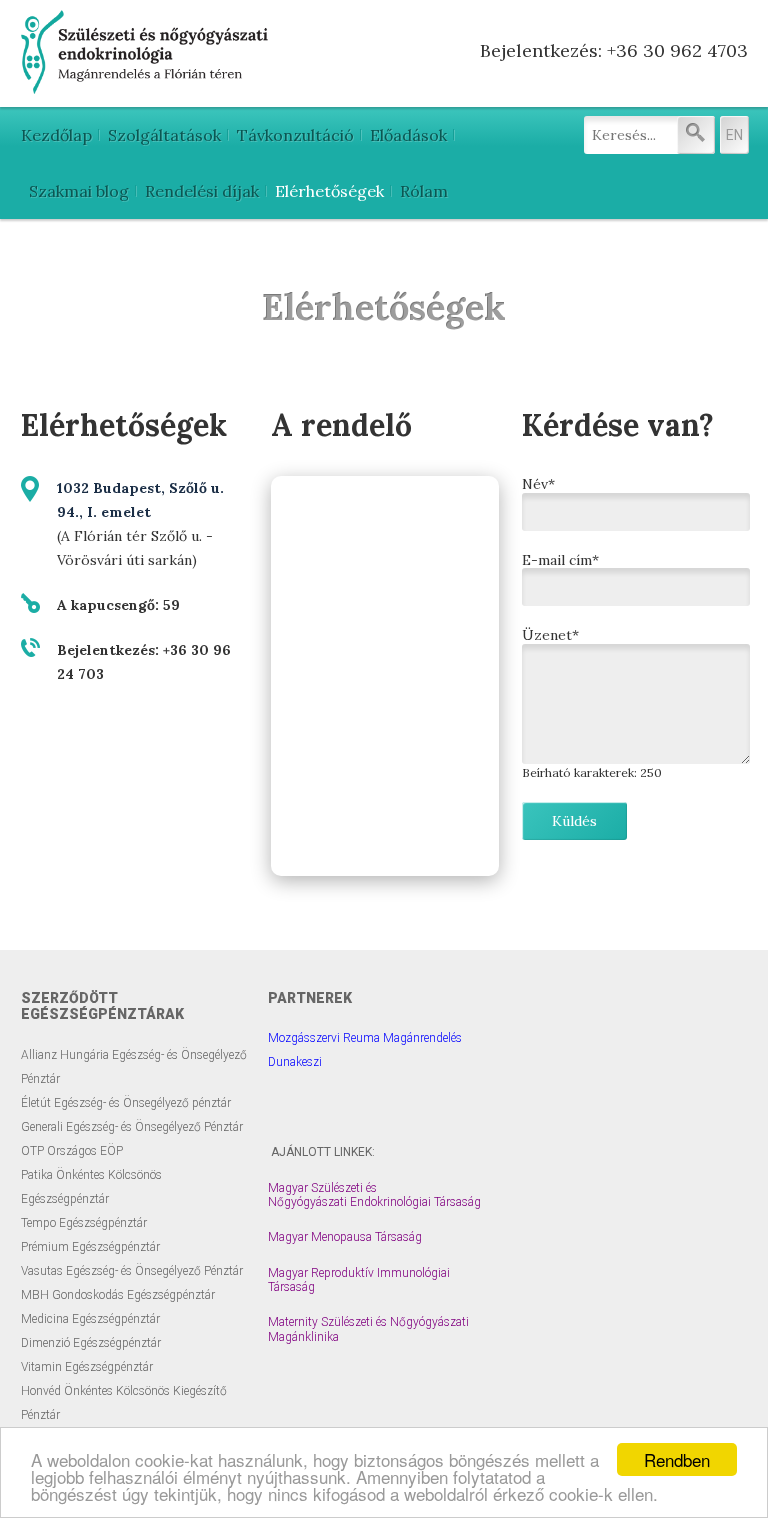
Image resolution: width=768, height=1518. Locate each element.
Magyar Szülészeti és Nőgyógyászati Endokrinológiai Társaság (374, 1195)
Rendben (677, 1459)
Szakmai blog (79, 191)
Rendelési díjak (202, 191)
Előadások (408, 135)
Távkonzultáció (295, 135)
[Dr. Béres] (146, 86)
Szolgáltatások (164, 135)
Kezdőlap (56, 135)
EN (734, 135)
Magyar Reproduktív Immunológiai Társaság (359, 1280)
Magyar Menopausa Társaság (345, 1237)
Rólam (424, 191)
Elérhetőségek (329, 191)
